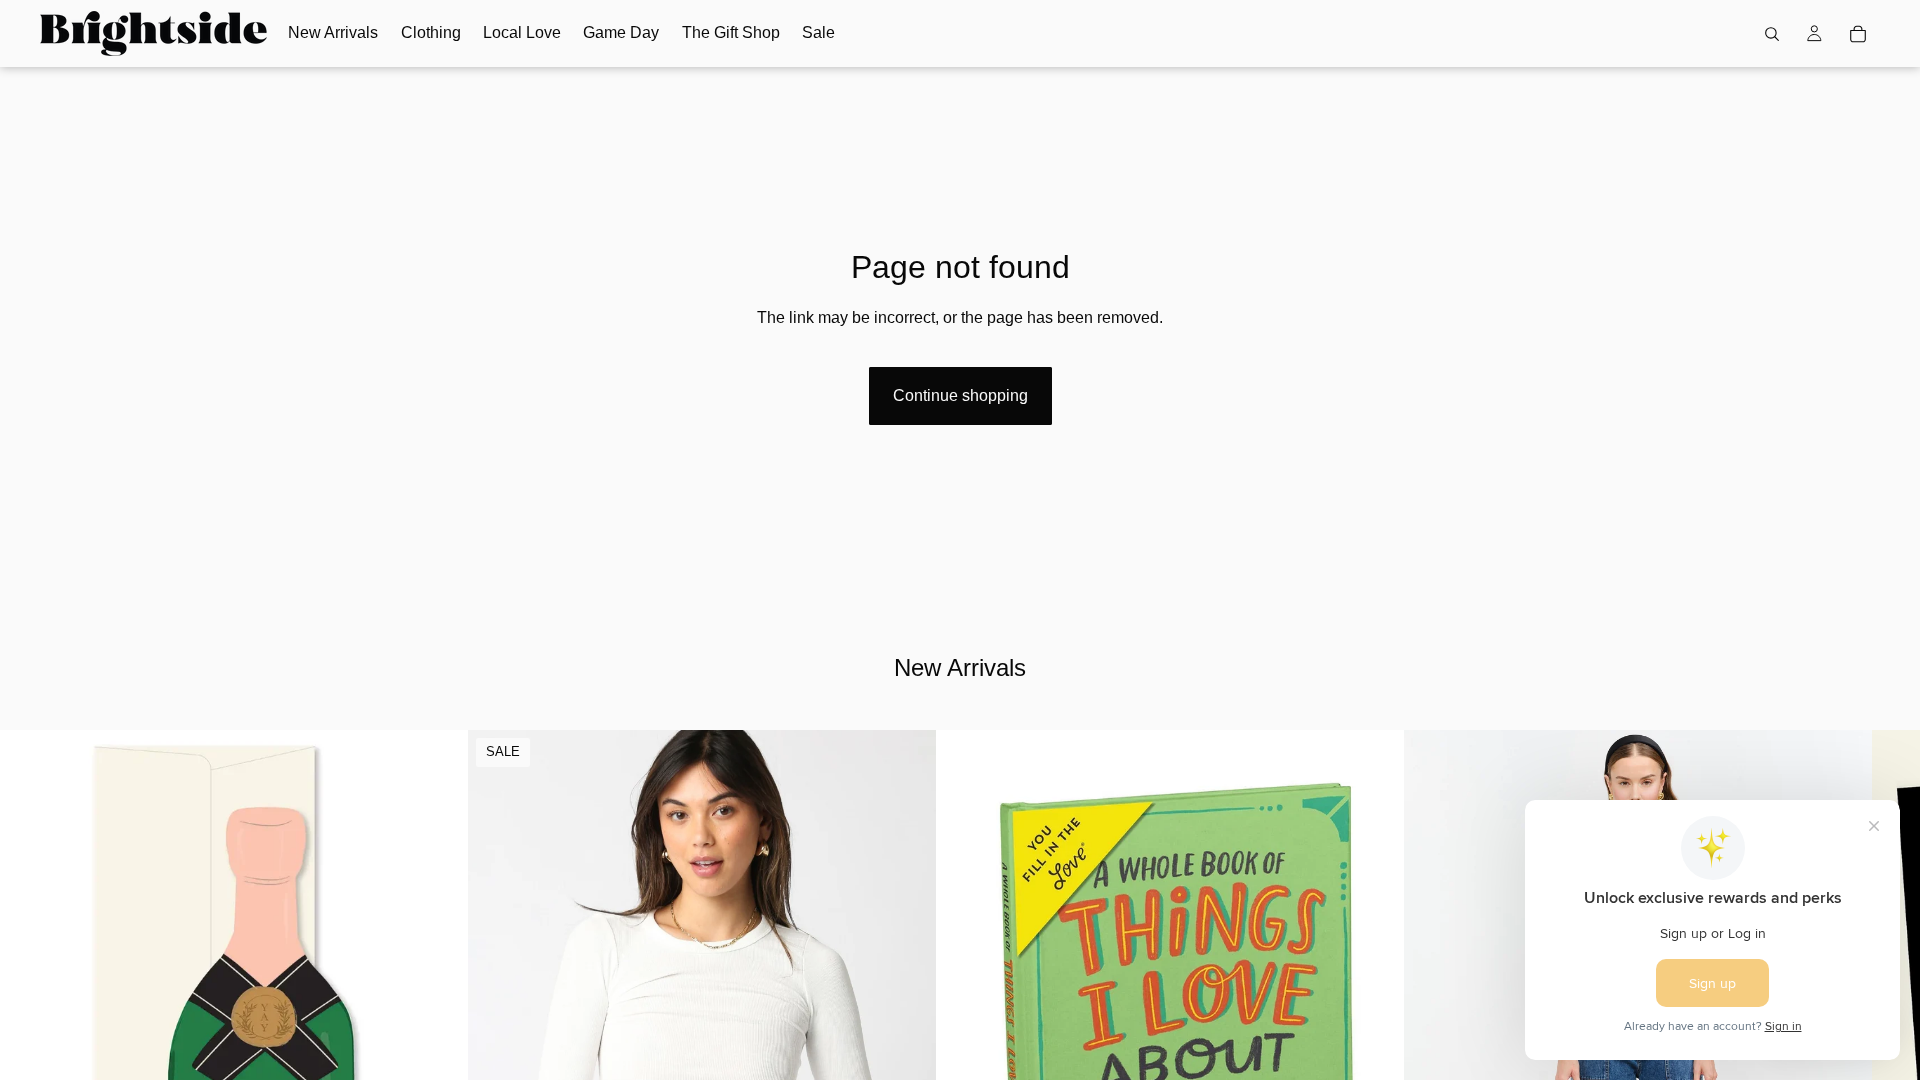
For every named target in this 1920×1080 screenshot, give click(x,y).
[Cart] (1858, 34)
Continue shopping (960, 395)
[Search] (1772, 34)
